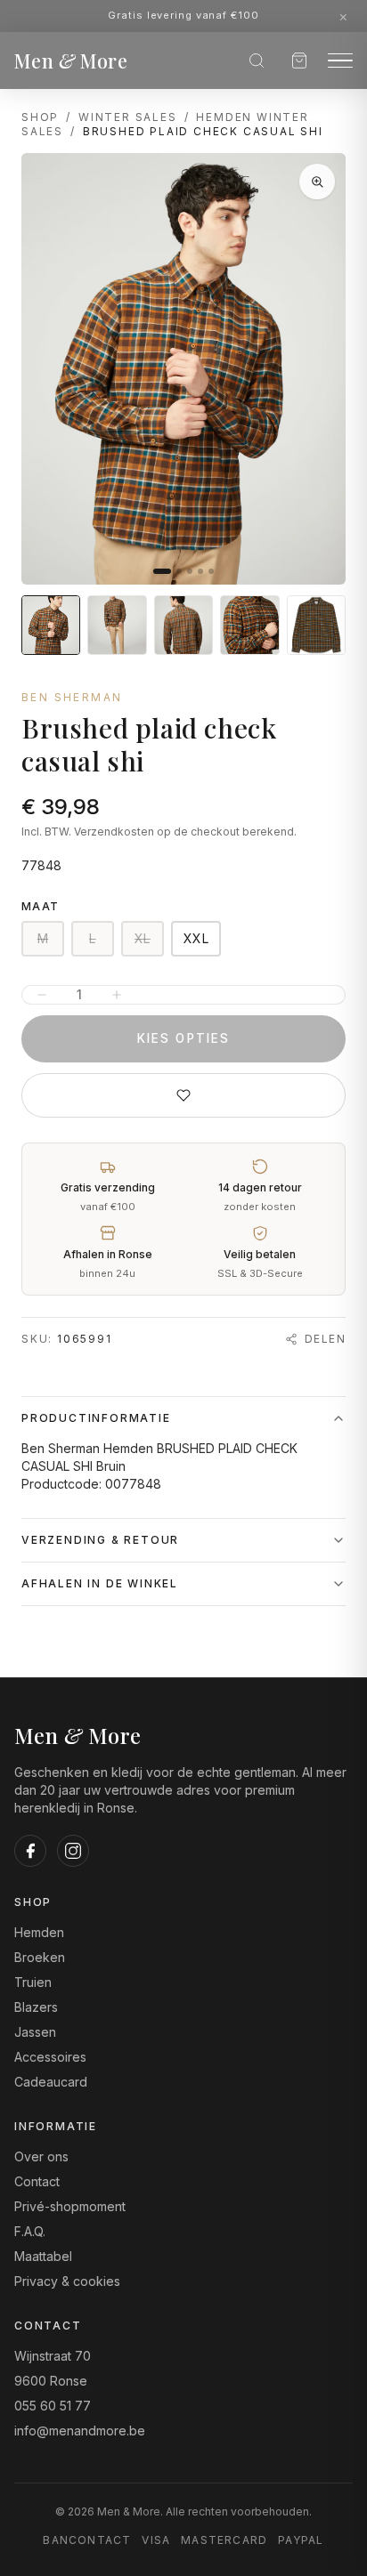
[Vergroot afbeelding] (317, 182)
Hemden (39, 1932)
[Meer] (117, 995)
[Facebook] (30, 1851)
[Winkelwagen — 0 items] (299, 61)
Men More (71, 61)
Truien (33, 1982)
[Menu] (340, 61)
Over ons (41, 2156)
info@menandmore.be (80, 2431)
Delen (325, 1339)
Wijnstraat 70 (53, 2356)
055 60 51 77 (53, 2406)
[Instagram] (73, 1851)
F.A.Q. (30, 2231)
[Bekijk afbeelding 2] (117, 625)
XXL (196, 938)
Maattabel (43, 2256)
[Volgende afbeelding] (317, 369)
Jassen (35, 2032)
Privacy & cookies (67, 2281)
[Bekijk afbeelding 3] (183, 625)
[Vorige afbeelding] (50, 369)
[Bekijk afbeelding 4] (249, 625)
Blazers (36, 2007)
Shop (40, 117)
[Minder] (42, 995)
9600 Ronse (51, 2381)
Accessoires (50, 2057)
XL (143, 938)
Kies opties (183, 1038)
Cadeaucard (51, 2082)
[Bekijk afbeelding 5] (316, 625)
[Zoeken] (257, 61)
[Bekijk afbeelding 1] (51, 625)
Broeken (40, 1957)
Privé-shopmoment (70, 2206)
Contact (37, 2181)
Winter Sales (128, 117)
